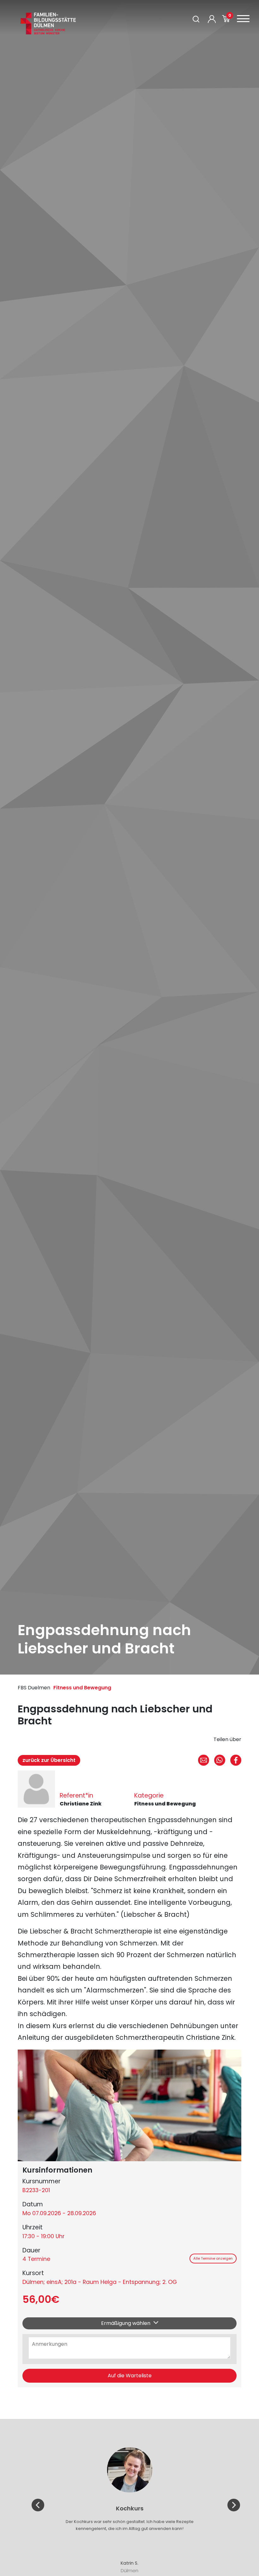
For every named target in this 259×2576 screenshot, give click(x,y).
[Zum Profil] (212, 19)
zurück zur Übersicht (49, 1760)
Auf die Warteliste (130, 2376)
